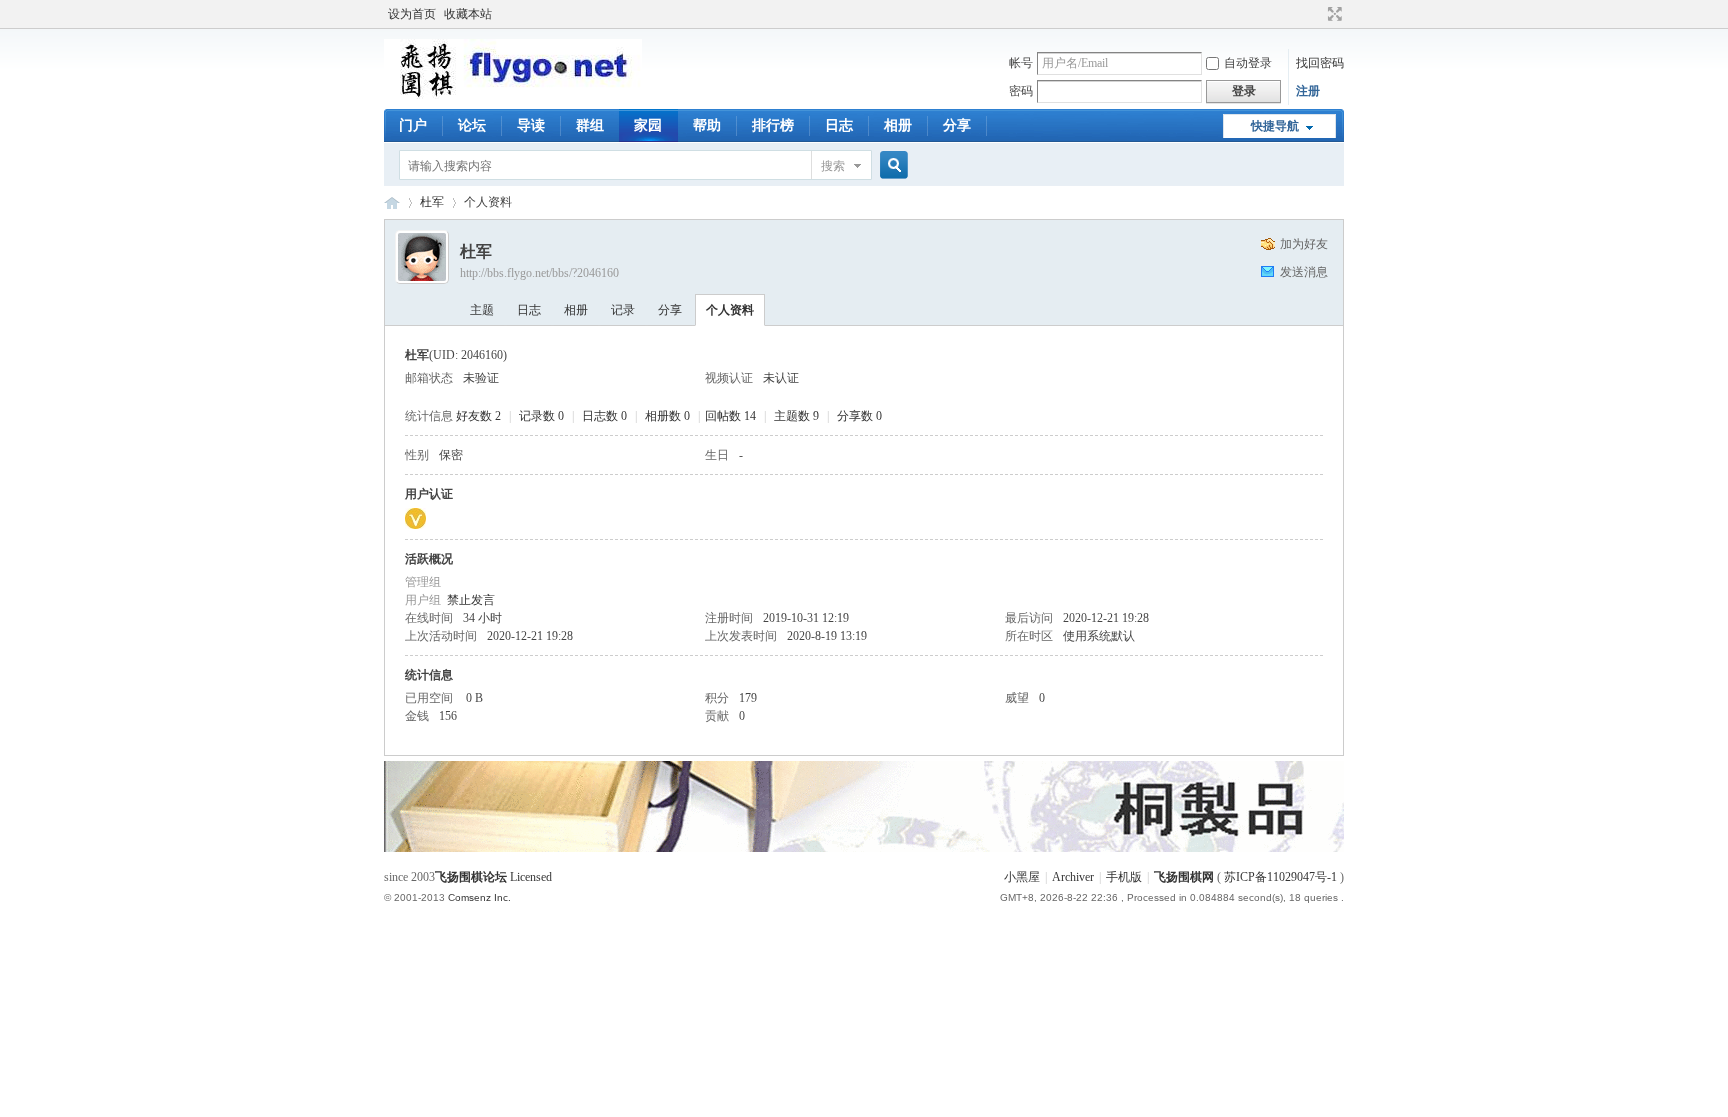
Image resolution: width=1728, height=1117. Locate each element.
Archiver (1073, 877)
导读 (531, 125)
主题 (482, 310)
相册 (898, 125)
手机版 (1124, 877)
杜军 (432, 202)
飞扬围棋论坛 (471, 877)
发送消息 (1304, 272)
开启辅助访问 (1316, 14)
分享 (957, 125)
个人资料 (730, 310)
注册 (1308, 91)
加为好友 (1304, 244)
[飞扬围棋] (513, 95)
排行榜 (773, 125)
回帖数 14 (730, 416)
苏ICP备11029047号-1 (1280, 877)
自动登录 (1248, 63)
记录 (623, 310)
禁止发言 (471, 600)
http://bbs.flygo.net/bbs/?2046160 (539, 273)
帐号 (1021, 63)
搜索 (833, 166)
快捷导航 (1275, 126)
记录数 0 (541, 416)
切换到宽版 (1332, 14)
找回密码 (1320, 63)
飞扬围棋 (392, 202)
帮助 (707, 125)
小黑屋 (1022, 877)
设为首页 (412, 14)
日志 (839, 125)
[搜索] (891, 165)
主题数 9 (796, 416)
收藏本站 (468, 14)
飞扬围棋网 (1184, 877)
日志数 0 (604, 416)
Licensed (531, 877)
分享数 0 (859, 416)
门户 (413, 125)
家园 (648, 125)
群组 (590, 125)
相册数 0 (667, 416)
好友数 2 (478, 416)
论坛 (472, 125)
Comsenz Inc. (479, 897)
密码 (1021, 91)
